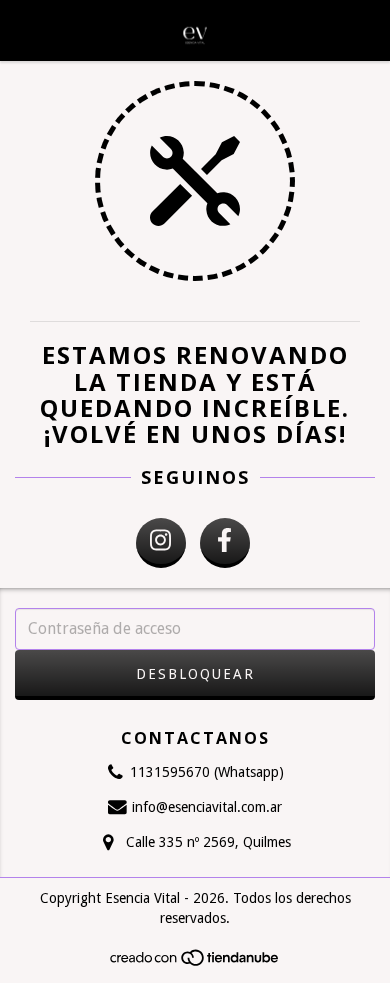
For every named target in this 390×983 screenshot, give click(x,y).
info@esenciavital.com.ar (207, 807)
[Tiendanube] (195, 964)
